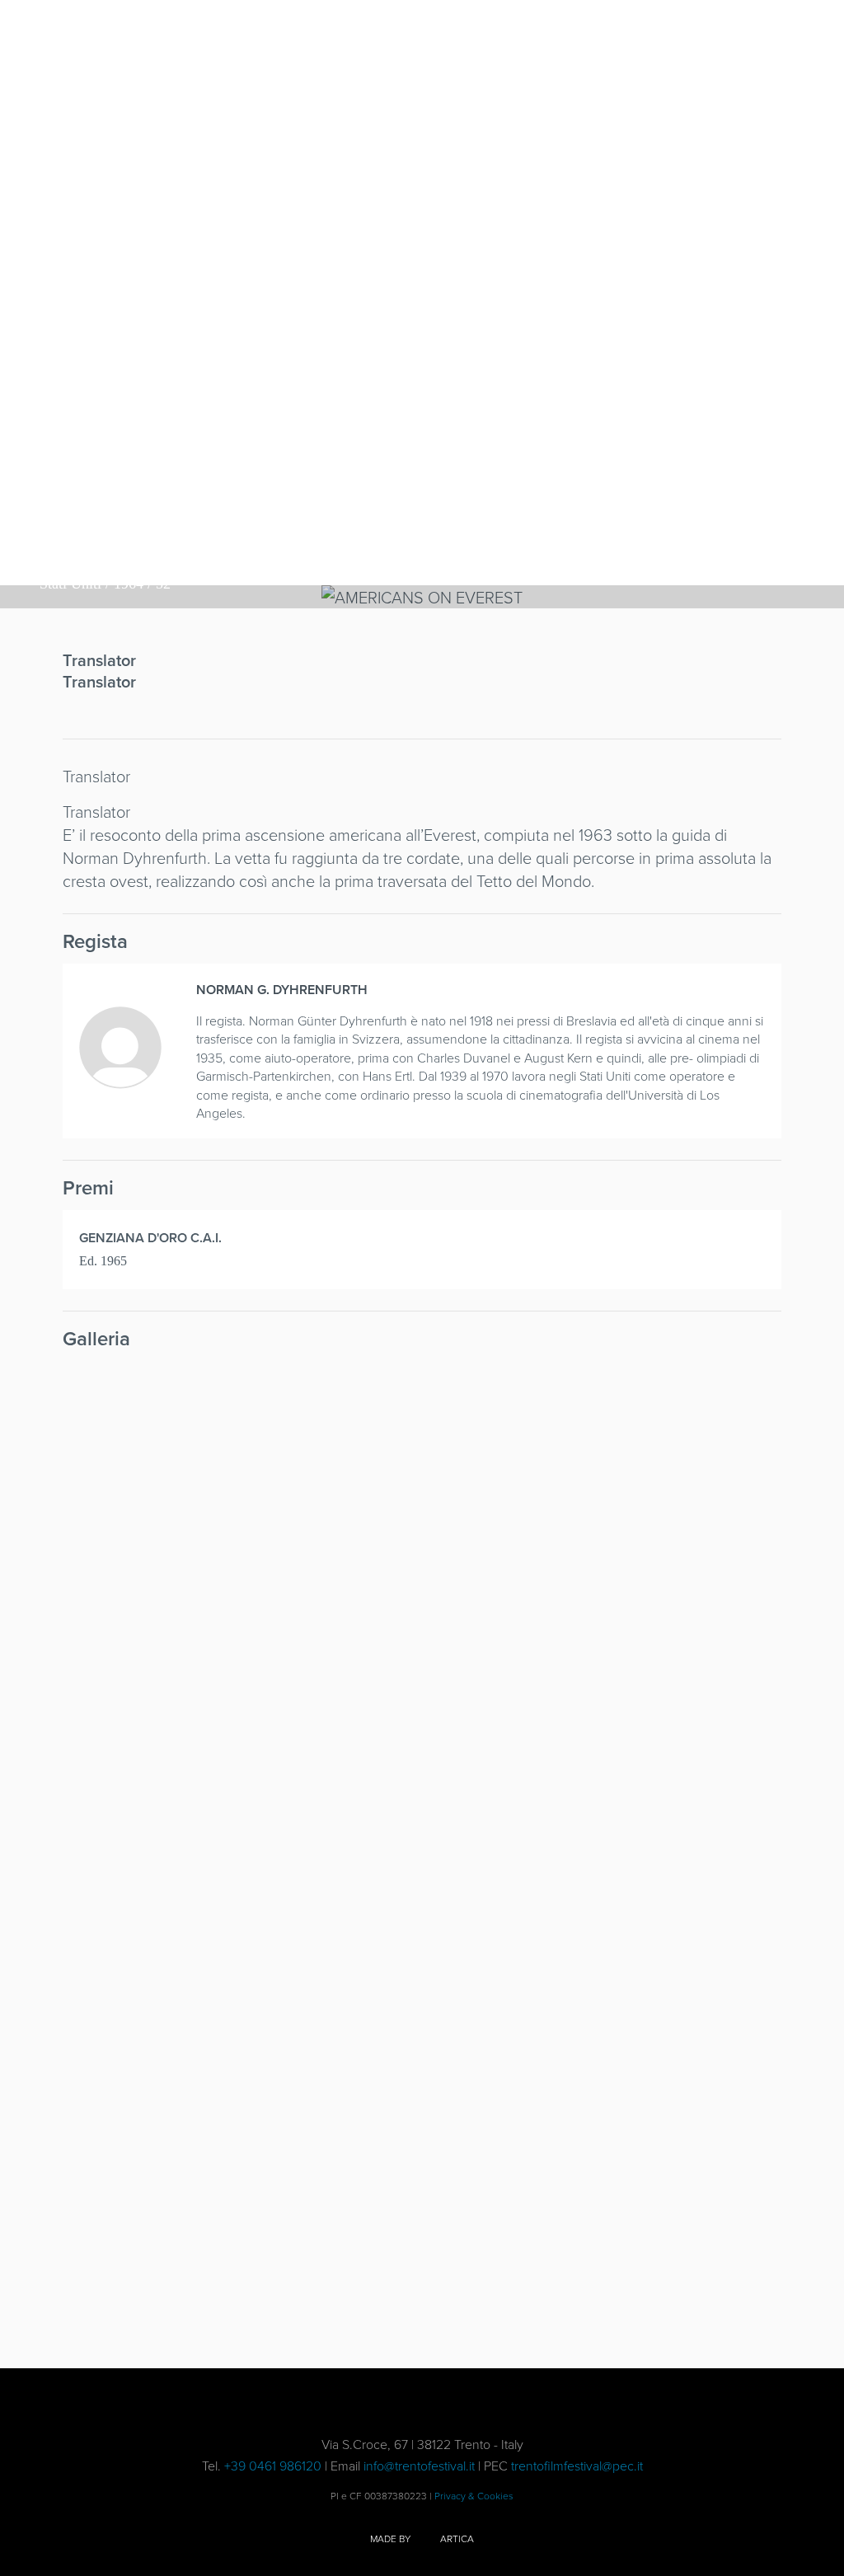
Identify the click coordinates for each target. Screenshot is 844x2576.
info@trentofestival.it (419, 2466)
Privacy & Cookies (474, 2496)
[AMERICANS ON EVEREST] (148, 1422)
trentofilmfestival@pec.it (577, 2466)
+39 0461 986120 (273, 2466)
